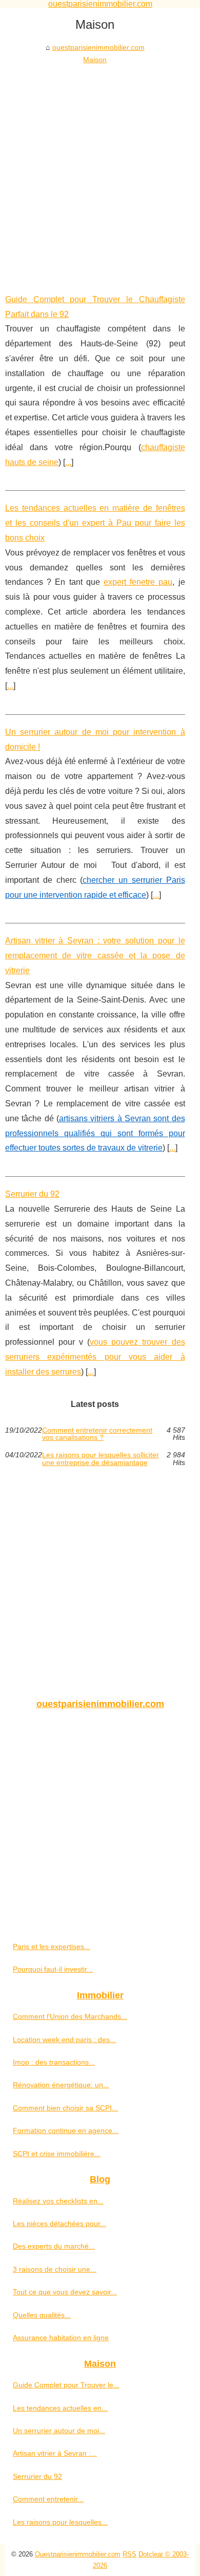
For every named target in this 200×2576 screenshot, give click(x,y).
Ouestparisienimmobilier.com (78, 2554)
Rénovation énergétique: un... (61, 2085)
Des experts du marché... (54, 2246)
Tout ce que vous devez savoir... (65, 2292)
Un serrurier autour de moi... (59, 2431)
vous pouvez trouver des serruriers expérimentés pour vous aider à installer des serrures (95, 1357)
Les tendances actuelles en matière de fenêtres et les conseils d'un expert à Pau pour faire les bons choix (95, 523)
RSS (129, 2554)
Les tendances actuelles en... (60, 2408)
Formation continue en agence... (66, 2130)
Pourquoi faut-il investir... (53, 1969)
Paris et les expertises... (52, 1947)
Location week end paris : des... (64, 2040)
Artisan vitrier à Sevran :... (55, 2453)
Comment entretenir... (48, 2499)
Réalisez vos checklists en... (58, 2201)
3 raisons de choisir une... (55, 2269)
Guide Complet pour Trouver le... (66, 2385)
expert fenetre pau (138, 582)
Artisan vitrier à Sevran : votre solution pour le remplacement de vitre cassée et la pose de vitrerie (95, 956)
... (68, 462)
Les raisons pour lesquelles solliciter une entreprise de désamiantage (101, 1459)
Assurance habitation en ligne (61, 2338)
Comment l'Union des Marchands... (70, 2016)
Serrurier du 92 (32, 1194)
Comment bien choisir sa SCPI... (65, 2108)
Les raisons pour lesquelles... (60, 2522)
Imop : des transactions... (54, 2062)
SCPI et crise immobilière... (57, 2154)
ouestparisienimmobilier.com (98, 47)
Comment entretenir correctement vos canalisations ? (97, 1434)
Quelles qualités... (42, 2315)
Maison (95, 60)
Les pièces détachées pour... (59, 2223)
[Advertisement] (100, 172)
